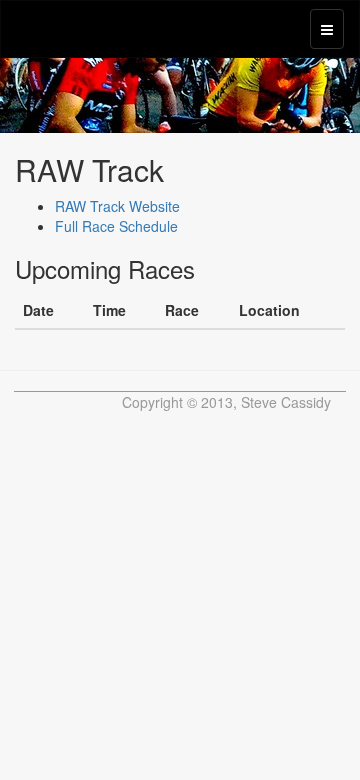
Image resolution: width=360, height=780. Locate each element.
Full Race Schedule (116, 226)
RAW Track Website (117, 206)
